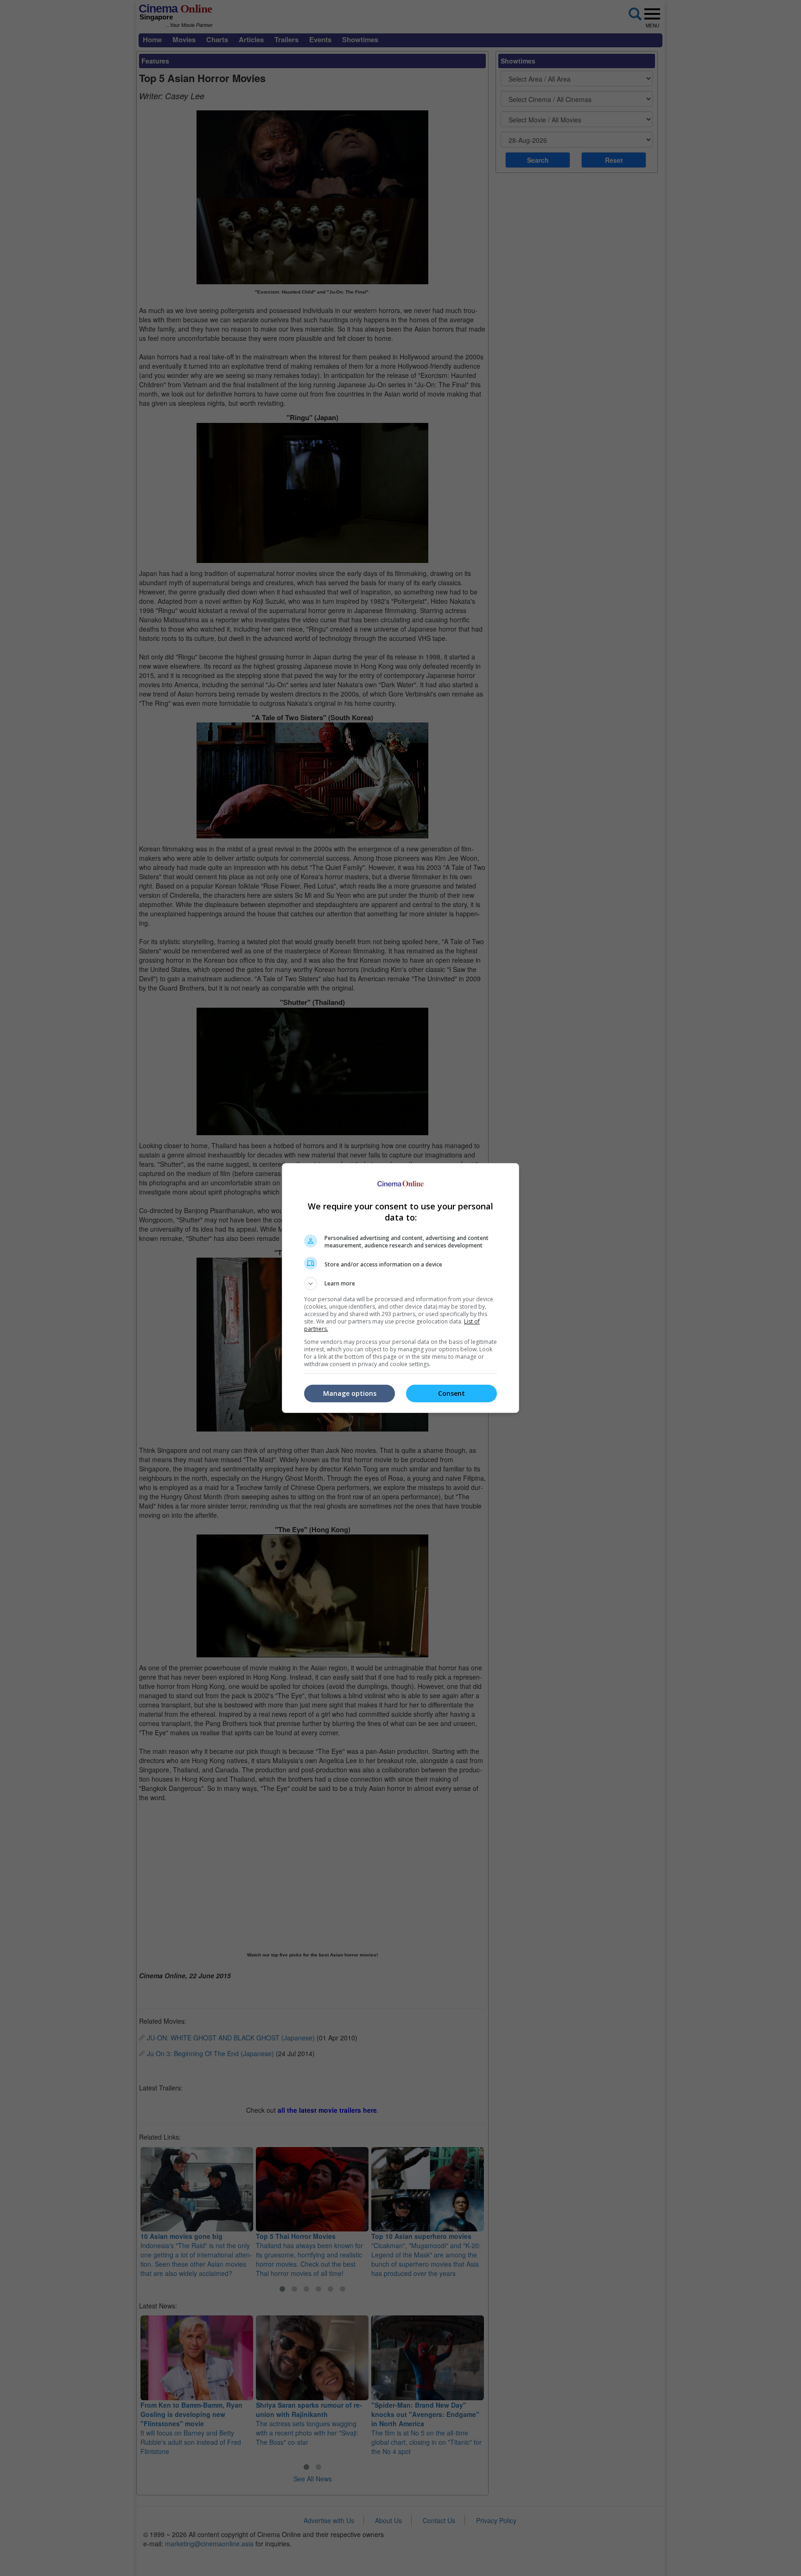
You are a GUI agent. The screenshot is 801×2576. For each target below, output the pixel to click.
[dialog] (400, 1288)
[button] (400, 1284)
